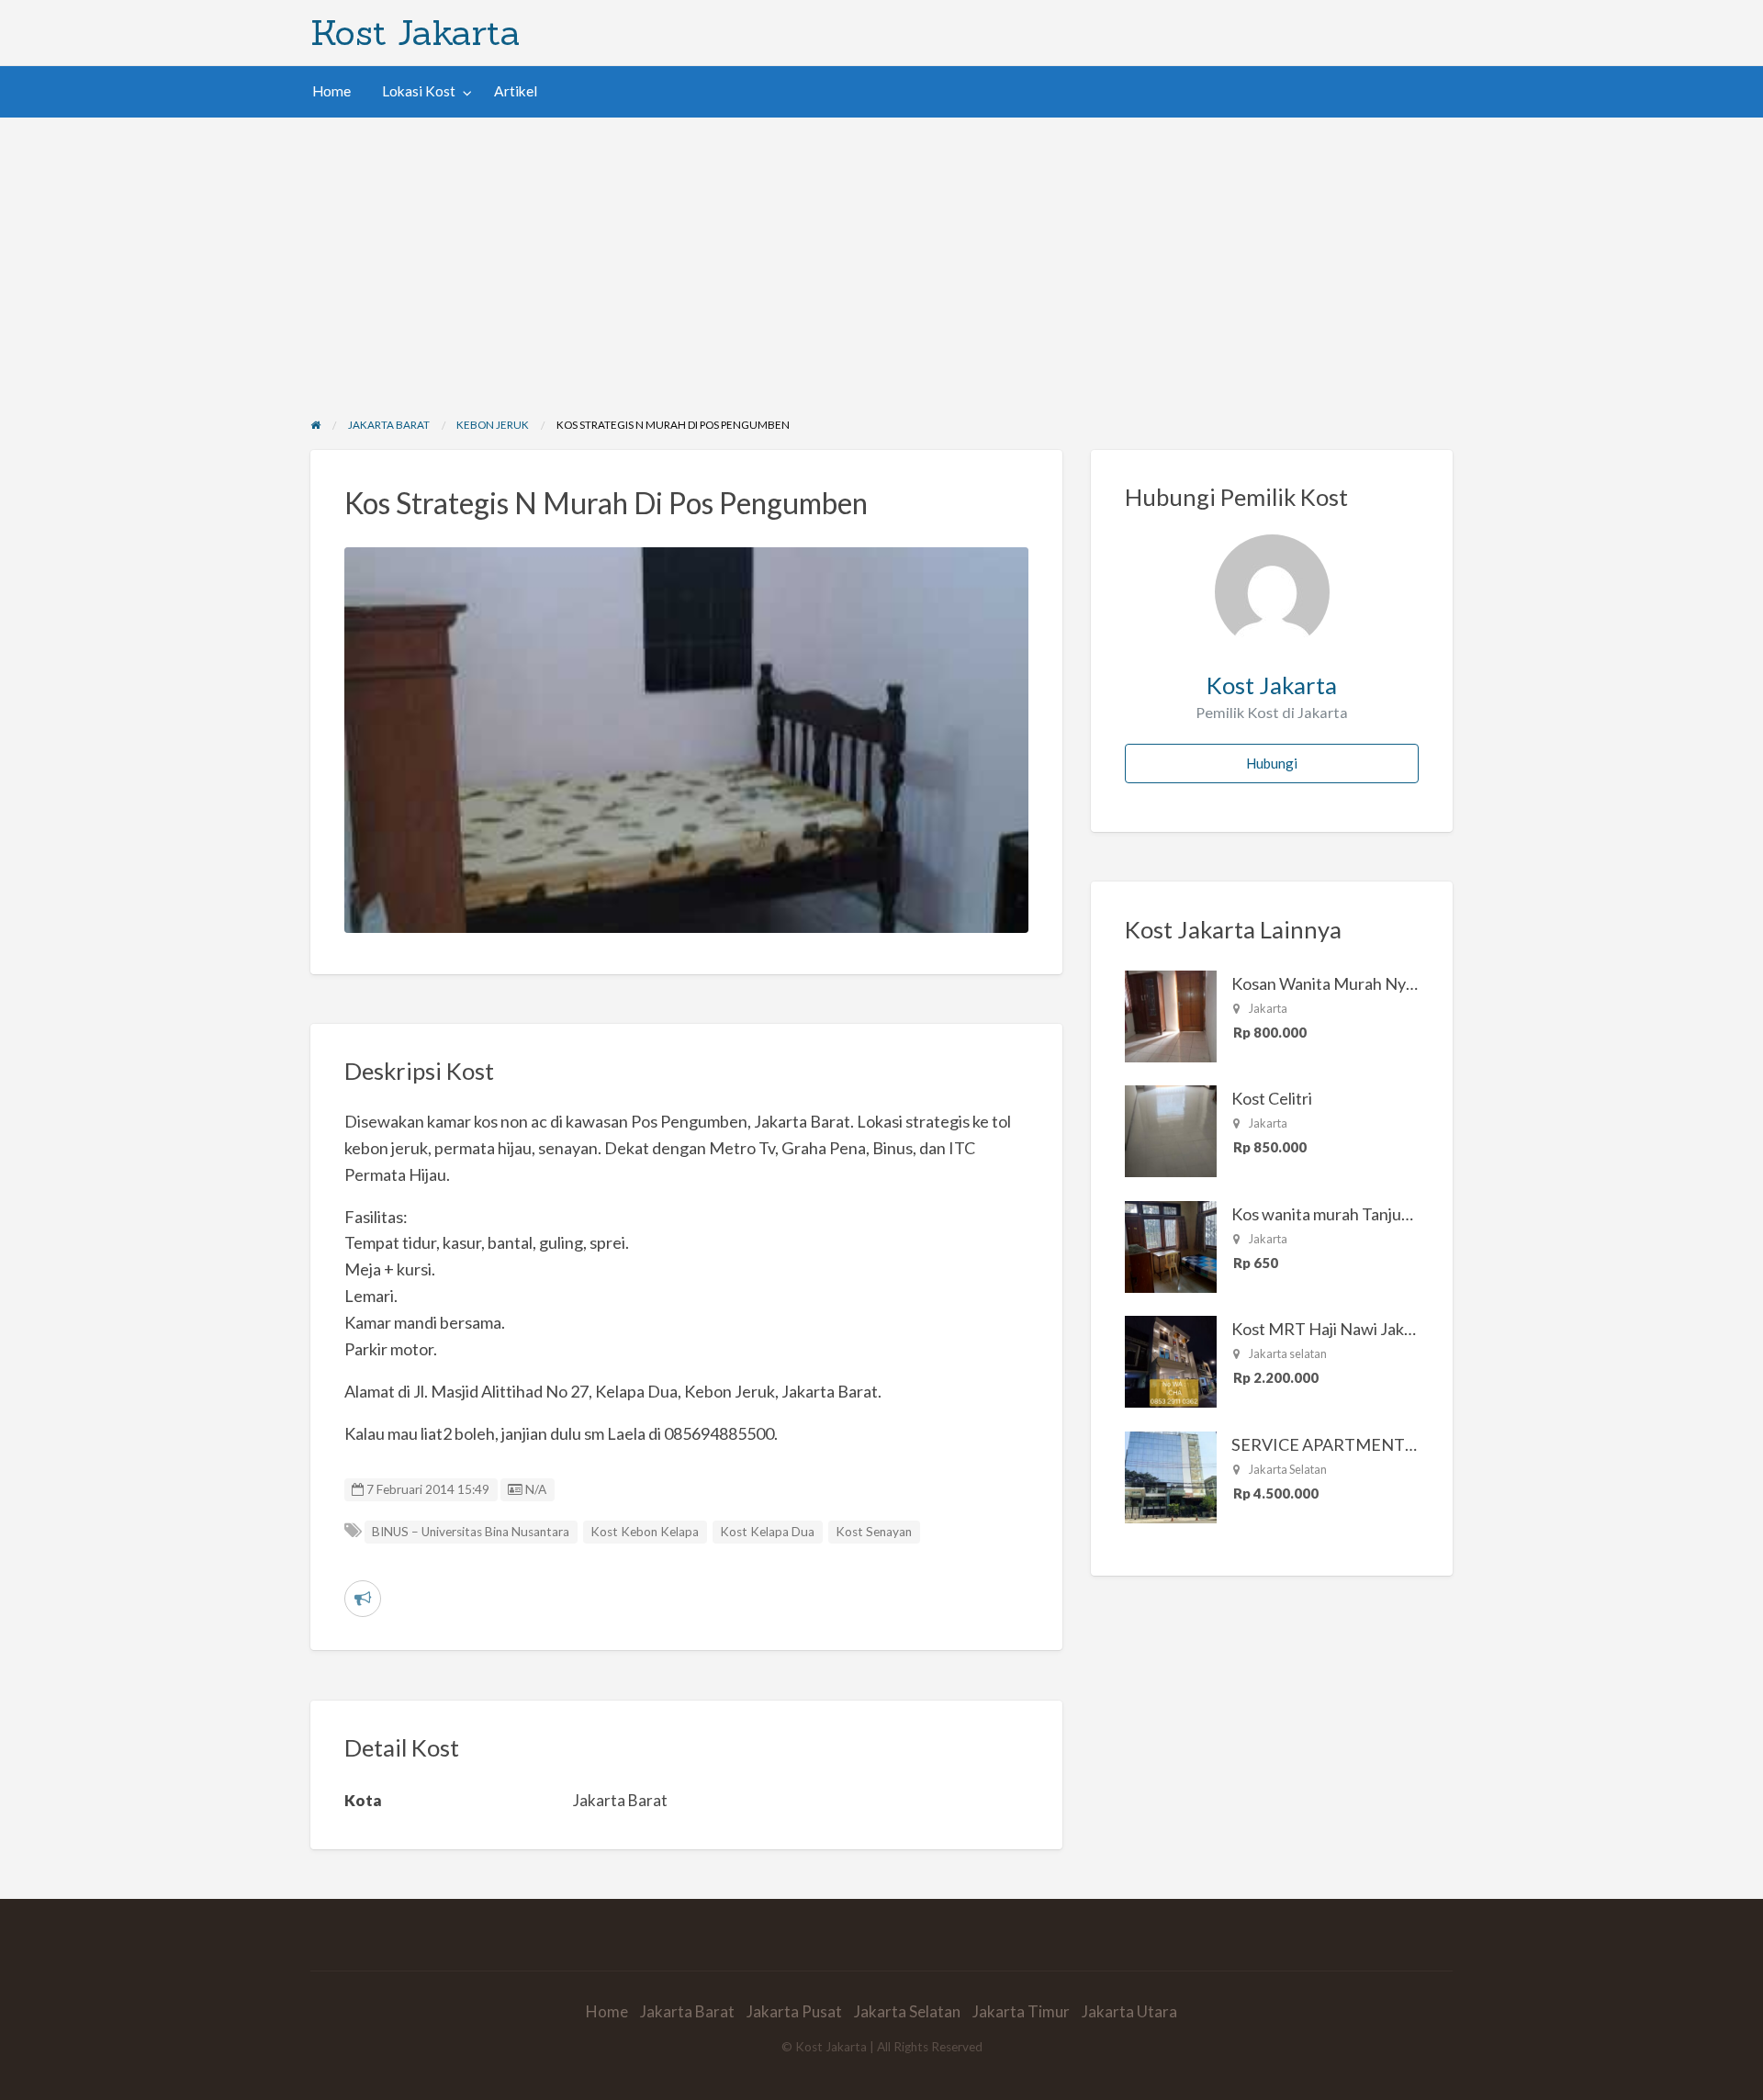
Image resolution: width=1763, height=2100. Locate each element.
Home (331, 91)
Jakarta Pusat (794, 2011)
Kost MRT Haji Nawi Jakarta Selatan (1361, 1329)
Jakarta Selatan (907, 2011)
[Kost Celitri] (1171, 1129)
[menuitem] (331, 91)
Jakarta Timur (1021, 2011)
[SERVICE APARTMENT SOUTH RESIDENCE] (1171, 1476)
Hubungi (1272, 763)
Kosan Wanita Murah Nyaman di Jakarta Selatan (1402, 983)
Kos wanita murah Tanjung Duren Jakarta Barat (1400, 1214)
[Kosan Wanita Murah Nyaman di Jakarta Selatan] (1171, 1015)
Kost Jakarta (415, 32)
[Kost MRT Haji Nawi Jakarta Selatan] (1171, 1360)
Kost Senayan (874, 1532)
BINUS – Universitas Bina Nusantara (471, 1532)
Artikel (516, 91)
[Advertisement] (881, 255)
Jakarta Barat (687, 2011)
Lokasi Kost (419, 91)
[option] (687, 740)
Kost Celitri (1272, 1098)
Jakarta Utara (1129, 2011)
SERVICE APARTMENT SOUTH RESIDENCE (1396, 1444)
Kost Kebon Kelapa (645, 1532)
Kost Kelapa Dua (767, 1532)
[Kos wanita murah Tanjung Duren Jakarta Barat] (1171, 1245)
